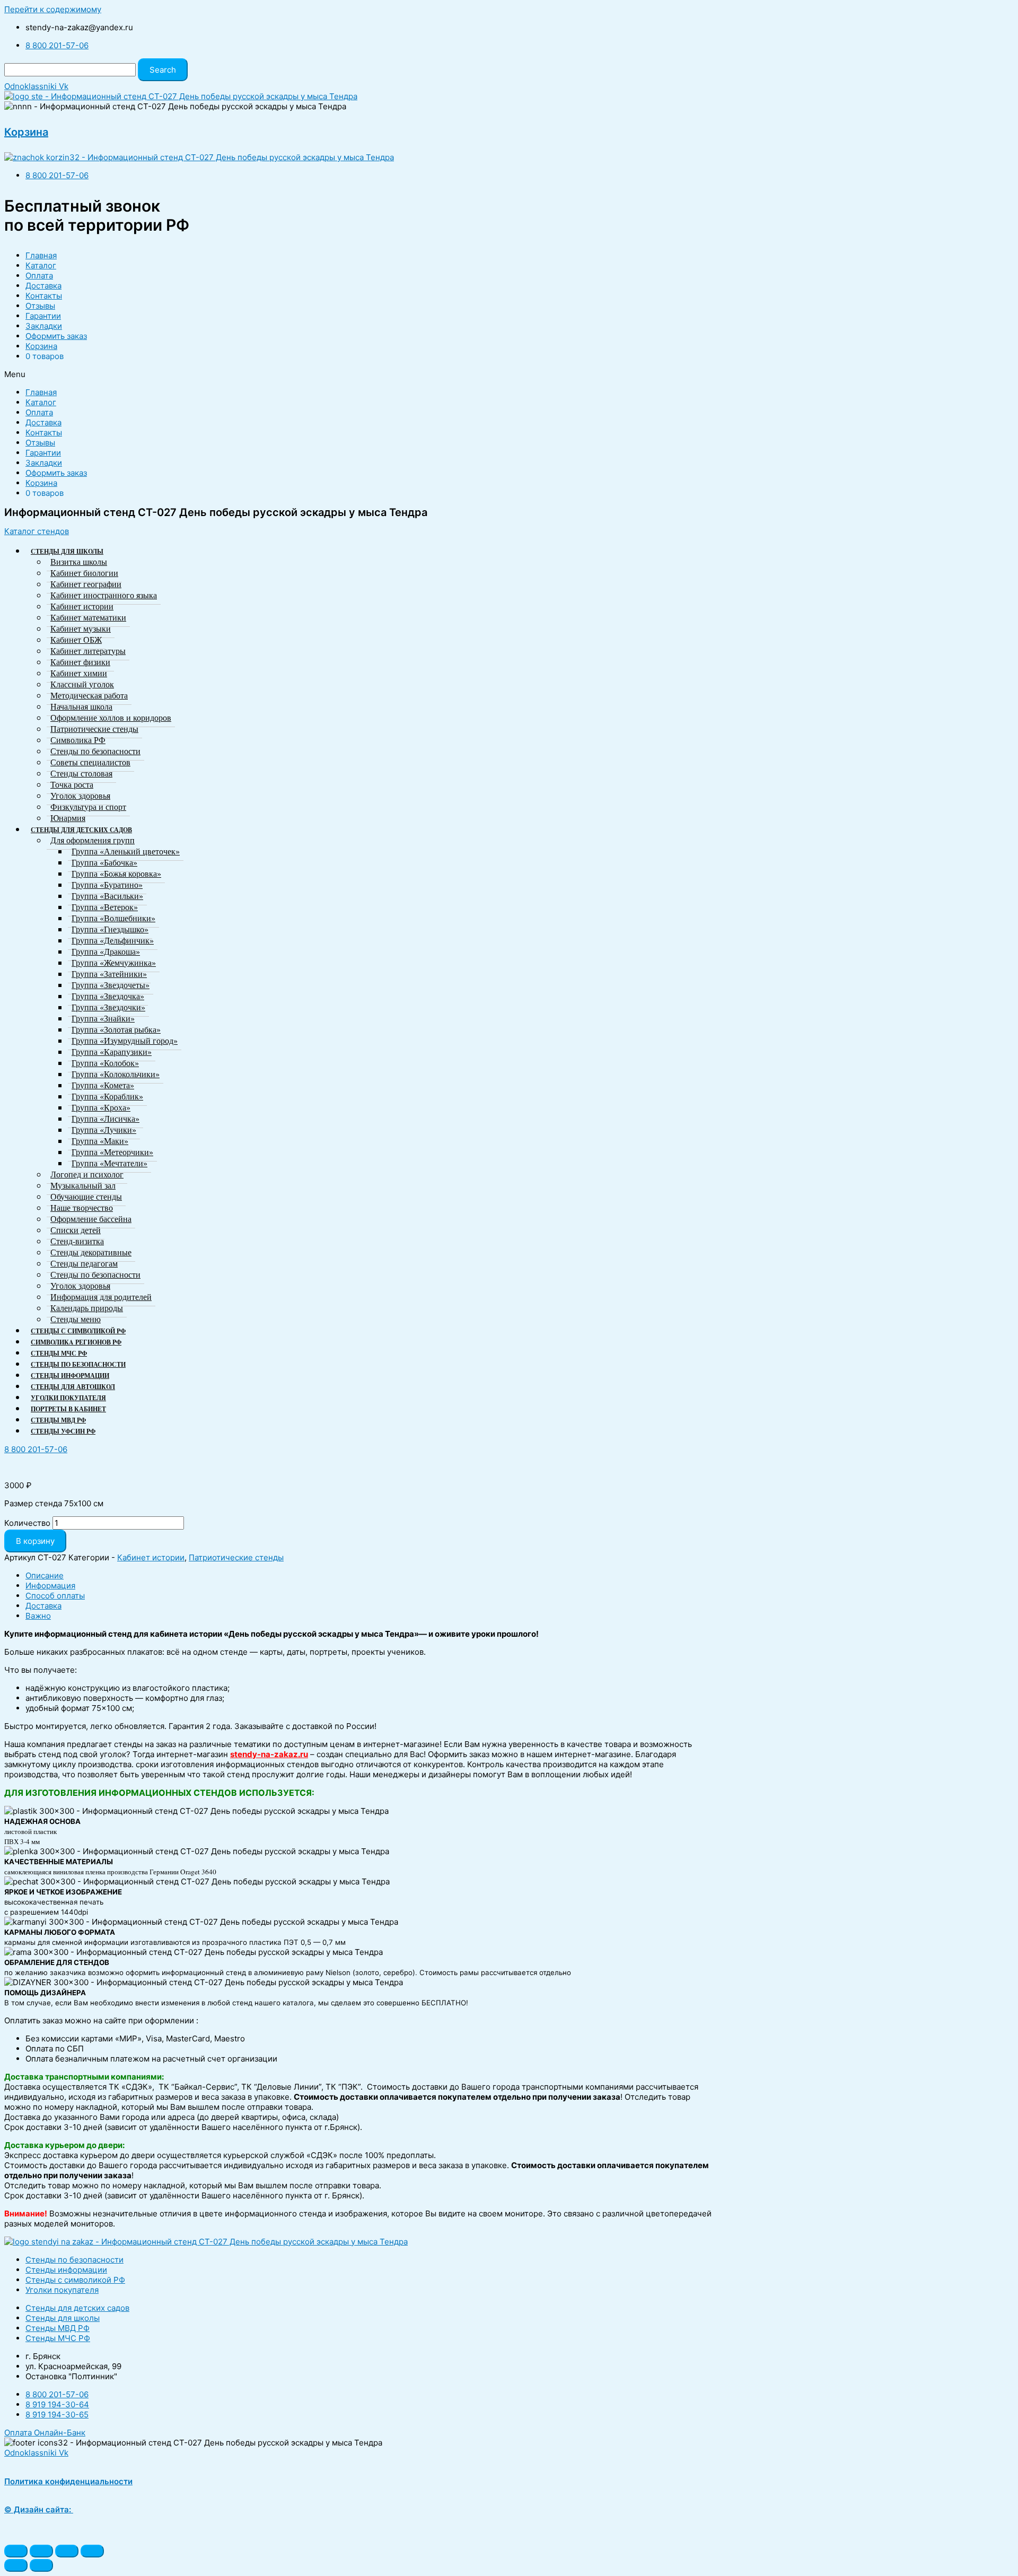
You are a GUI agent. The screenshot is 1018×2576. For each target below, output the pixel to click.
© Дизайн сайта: (39, 2509)
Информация (50, 1586)
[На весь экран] (67, 2551)
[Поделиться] (41, 2551)
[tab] (370, 1575)
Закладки (44, 326)
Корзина (26, 132)
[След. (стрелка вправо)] (41, 2565)
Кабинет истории (151, 1557)
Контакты (44, 296)
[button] (37, 531)
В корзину (35, 1541)
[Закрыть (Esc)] (16, 2551)
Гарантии (43, 316)
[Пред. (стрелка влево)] (16, 2565)
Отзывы (40, 306)
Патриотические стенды (236, 1557)
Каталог (41, 265)
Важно (38, 1616)
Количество (27, 1523)
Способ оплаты (55, 1596)
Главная (41, 255)
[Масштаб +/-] (92, 2551)
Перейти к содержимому (53, 9)
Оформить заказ (56, 336)
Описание (45, 1575)
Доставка (43, 286)
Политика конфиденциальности (68, 2481)
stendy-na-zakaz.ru (269, 1754)
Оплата (39, 276)
